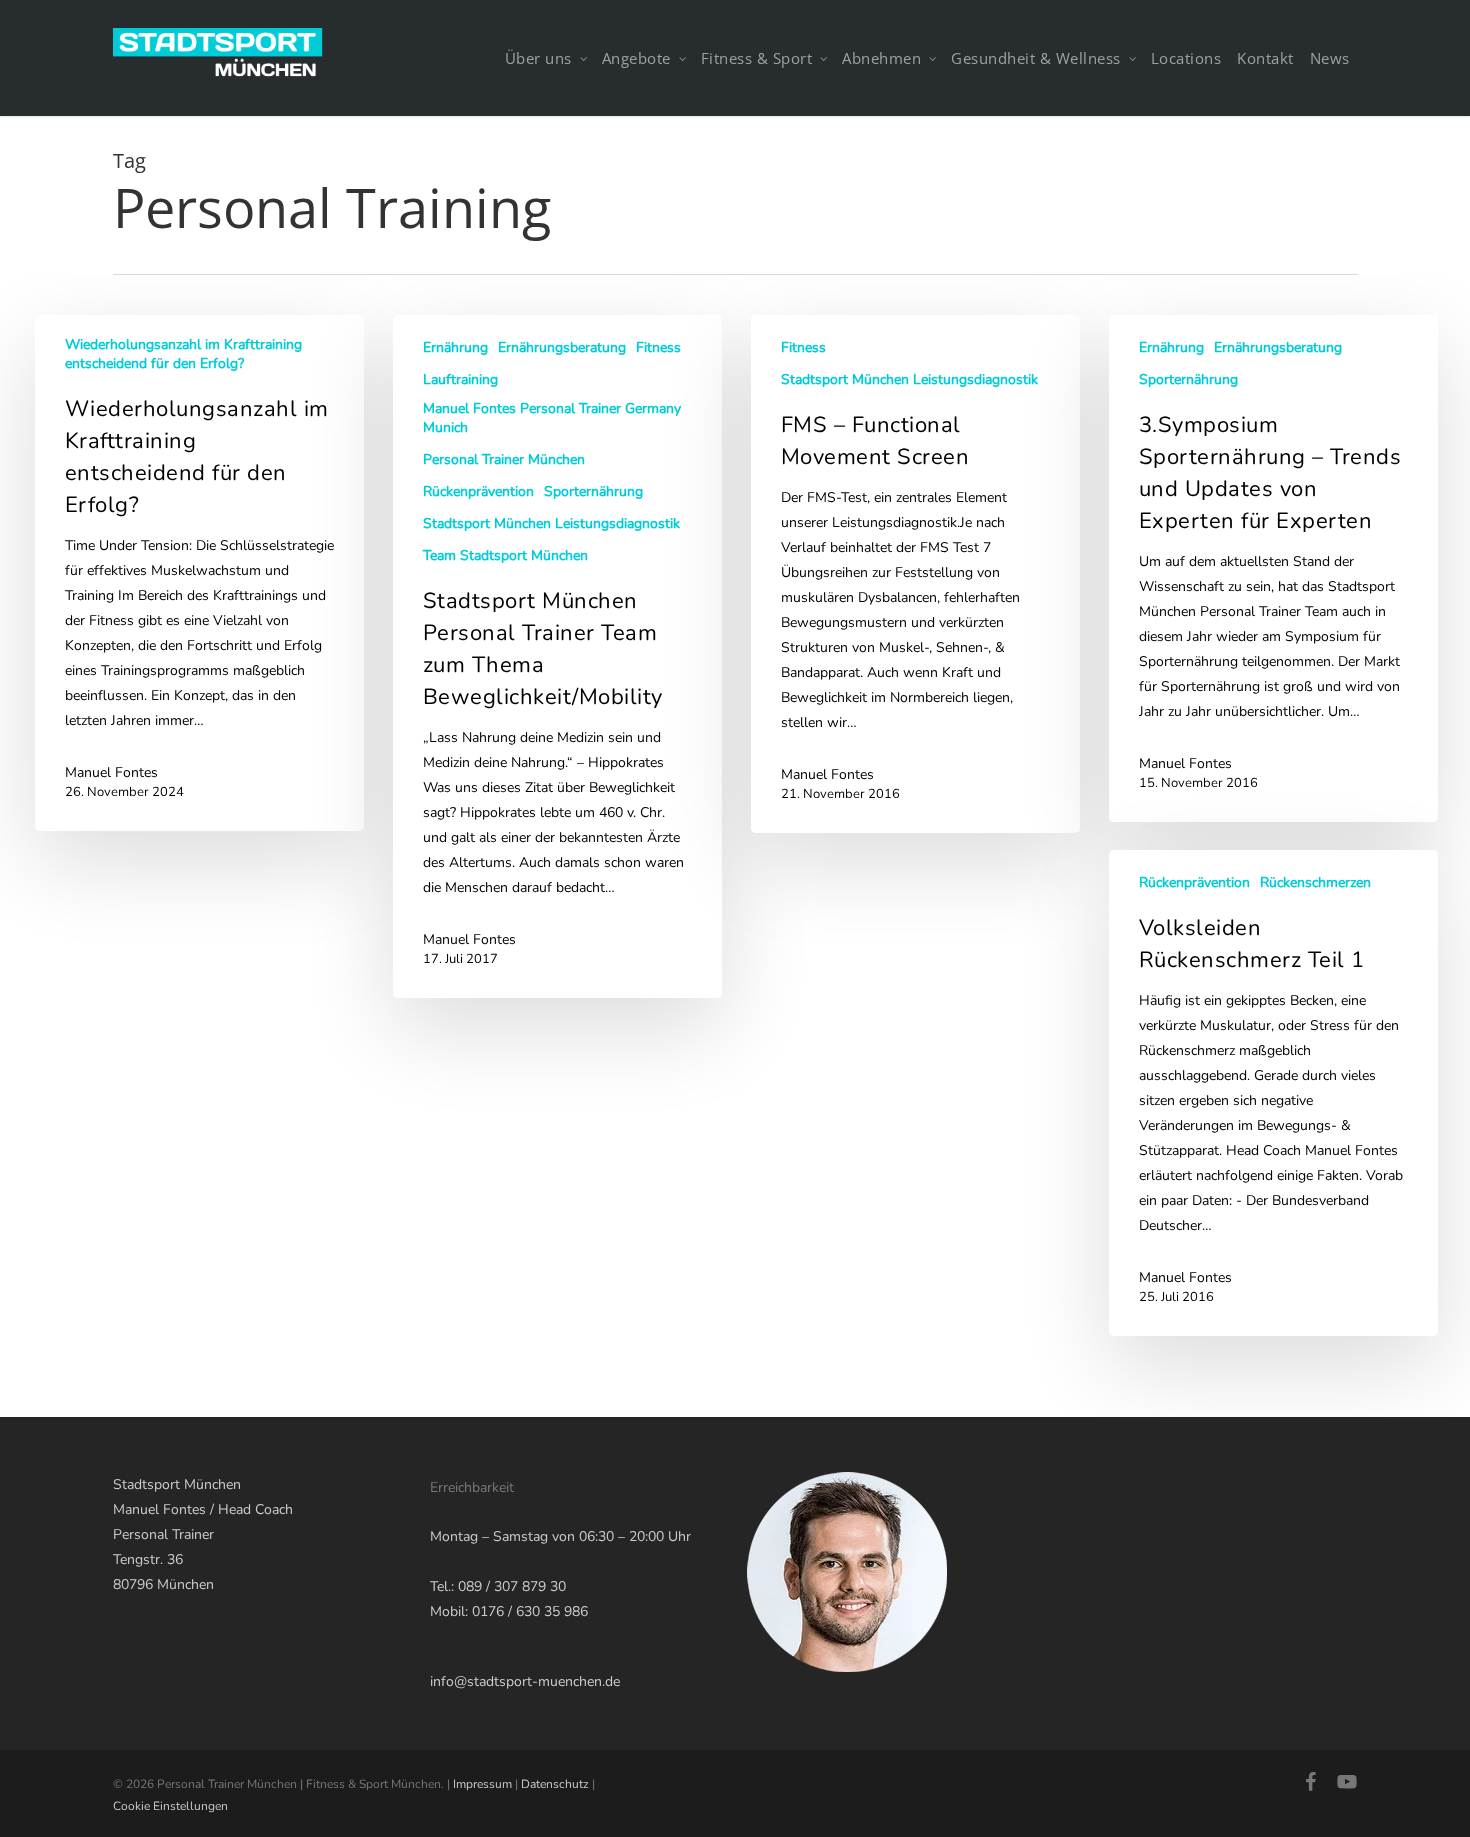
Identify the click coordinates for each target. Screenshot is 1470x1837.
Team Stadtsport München (505, 555)
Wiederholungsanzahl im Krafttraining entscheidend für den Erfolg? (183, 354)
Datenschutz (555, 1784)
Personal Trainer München (504, 459)
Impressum (482, 1784)
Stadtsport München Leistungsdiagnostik (551, 523)
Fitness (658, 347)
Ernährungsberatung (562, 347)
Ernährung (455, 347)
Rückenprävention (478, 491)
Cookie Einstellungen (170, 1806)
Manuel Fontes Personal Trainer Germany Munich (552, 418)
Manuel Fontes (111, 772)
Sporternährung (593, 491)
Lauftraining (460, 379)
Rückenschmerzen (1315, 882)
